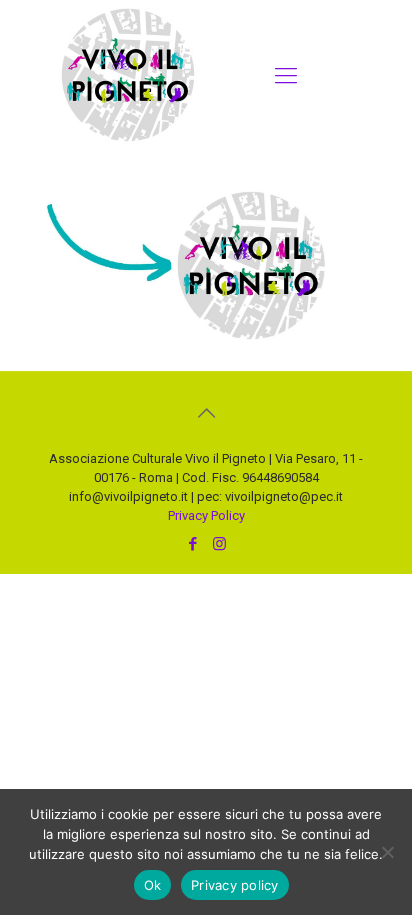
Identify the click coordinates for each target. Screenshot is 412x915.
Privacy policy (235, 885)
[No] (387, 852)
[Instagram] (219, 544)
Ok (153, 885)
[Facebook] (192, 544)
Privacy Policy (206, 515)
